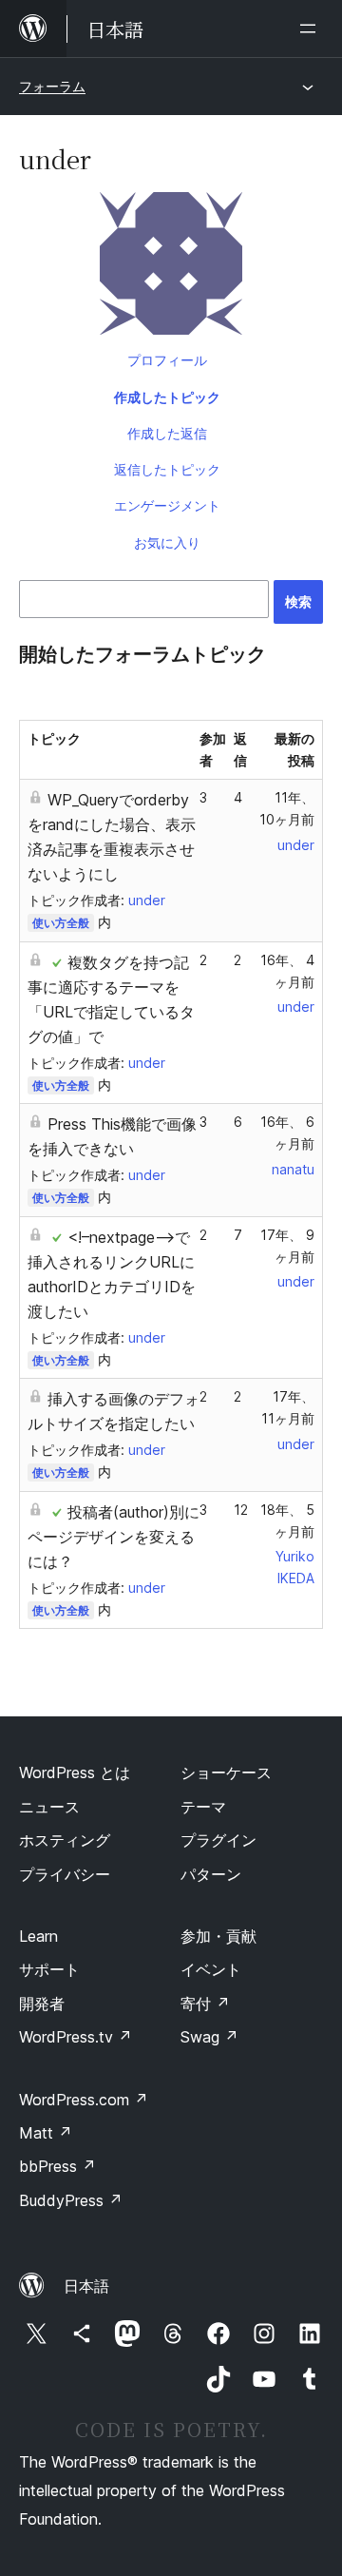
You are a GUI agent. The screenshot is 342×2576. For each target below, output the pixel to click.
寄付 (205, 2004)
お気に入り (167, 542)
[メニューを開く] (312, 29)
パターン (211, 1874)
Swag (209, 2037)
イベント (211, 1969)
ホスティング (65, 1840)
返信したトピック (167, 469)
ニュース (49, 1807)
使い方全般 (61, 923)
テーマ (203, 1807)
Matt (46, 2133)
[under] (171, 267)
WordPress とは (75, 1772)
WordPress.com (84, 2100)
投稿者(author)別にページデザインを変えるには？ (114, 1537)
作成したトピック (167, 397)
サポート (49, 1969)
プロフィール (167, 360)
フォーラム (52, 86)
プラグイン (218, 1840)
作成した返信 (167, 433)
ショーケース (226, 1772)
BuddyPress (71, 2200)
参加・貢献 (218, 1936)
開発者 (42, 2004)
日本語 (86, 2286)
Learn (38, 1936)
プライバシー (65, 1874)
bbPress (57, 2166)
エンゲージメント (167, 505)
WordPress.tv (76, 2037)
